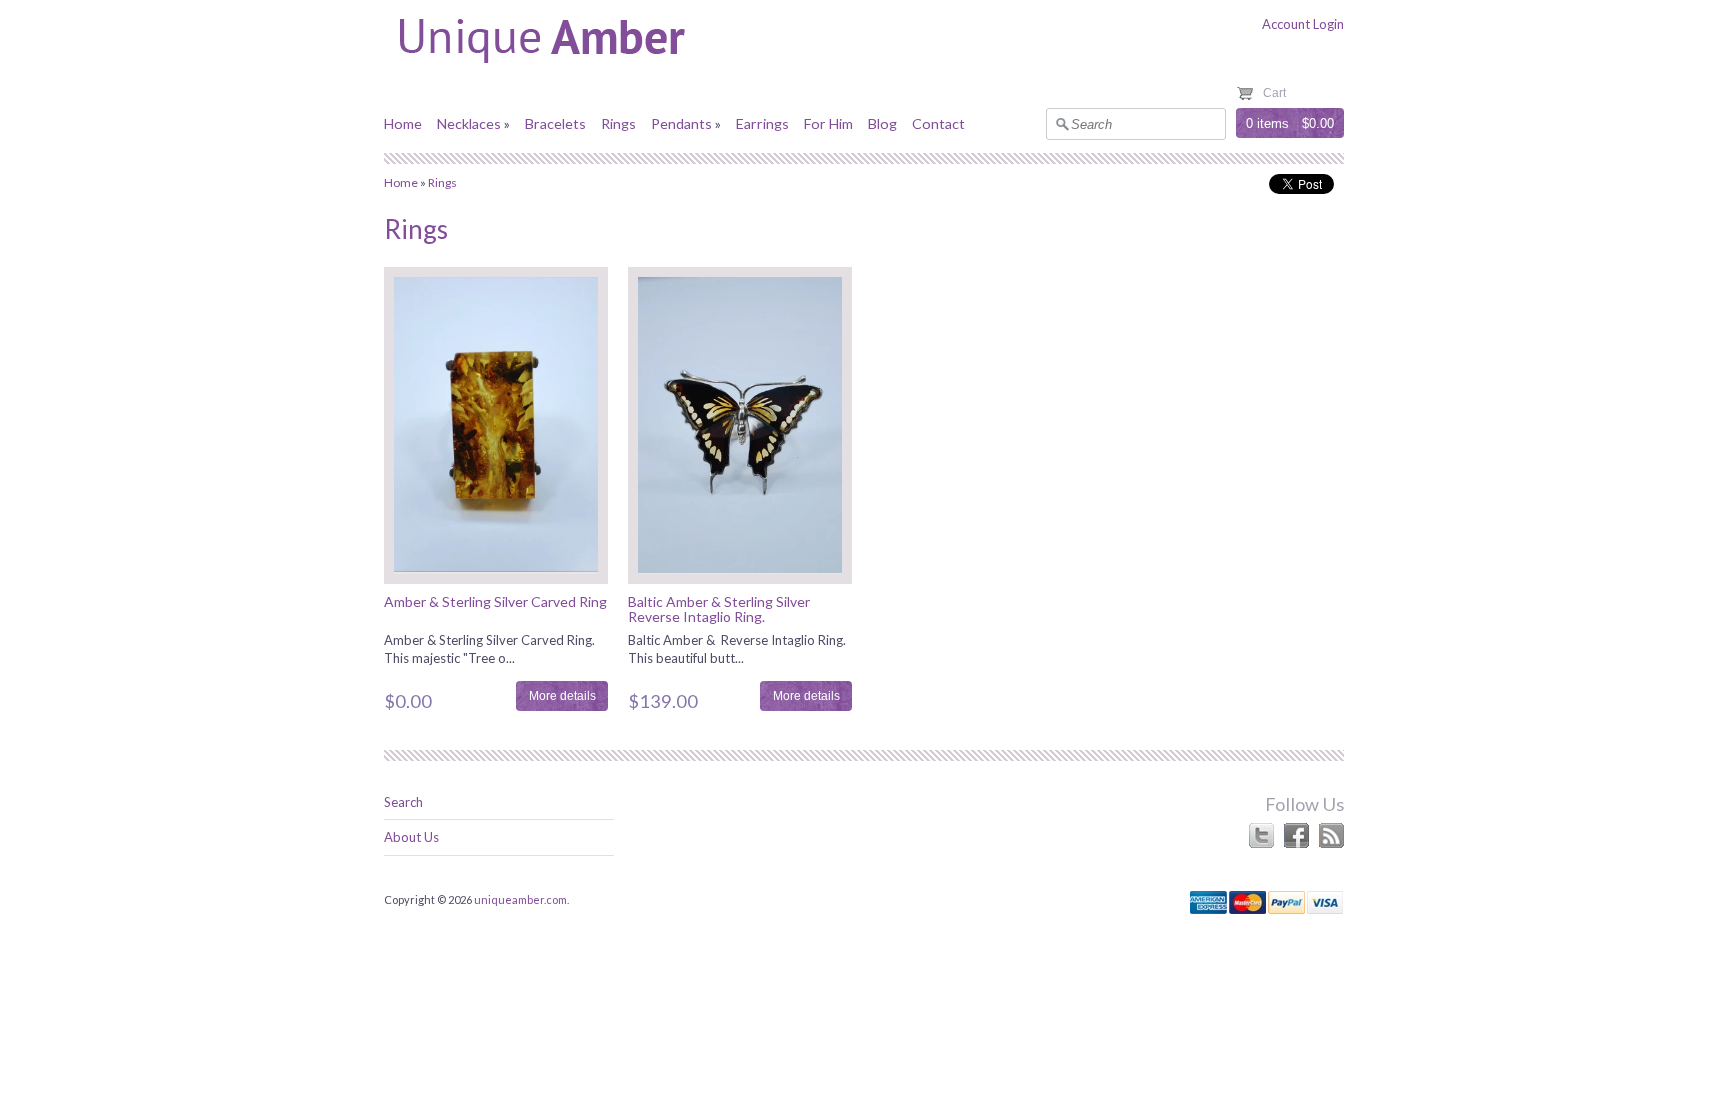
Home (403, 123)
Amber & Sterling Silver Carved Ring (495, 601)
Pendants (681, 123)
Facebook (1296, 835)
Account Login (1303, 24)
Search (403, 802)
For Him (828, 123)
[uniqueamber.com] (589, 69)
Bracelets (555, 123)
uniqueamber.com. (522, 899)
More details (562, 695)
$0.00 (1318, 123)
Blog (882, 123)
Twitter (1261, 835)
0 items (1267, 123)
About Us (411, 837)
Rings (618, 123)
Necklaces (469, 123)
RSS (1331, 835)
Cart (1274, 93)
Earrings (762, 123)
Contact (938, 123)
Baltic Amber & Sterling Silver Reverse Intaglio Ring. (719, 609)
